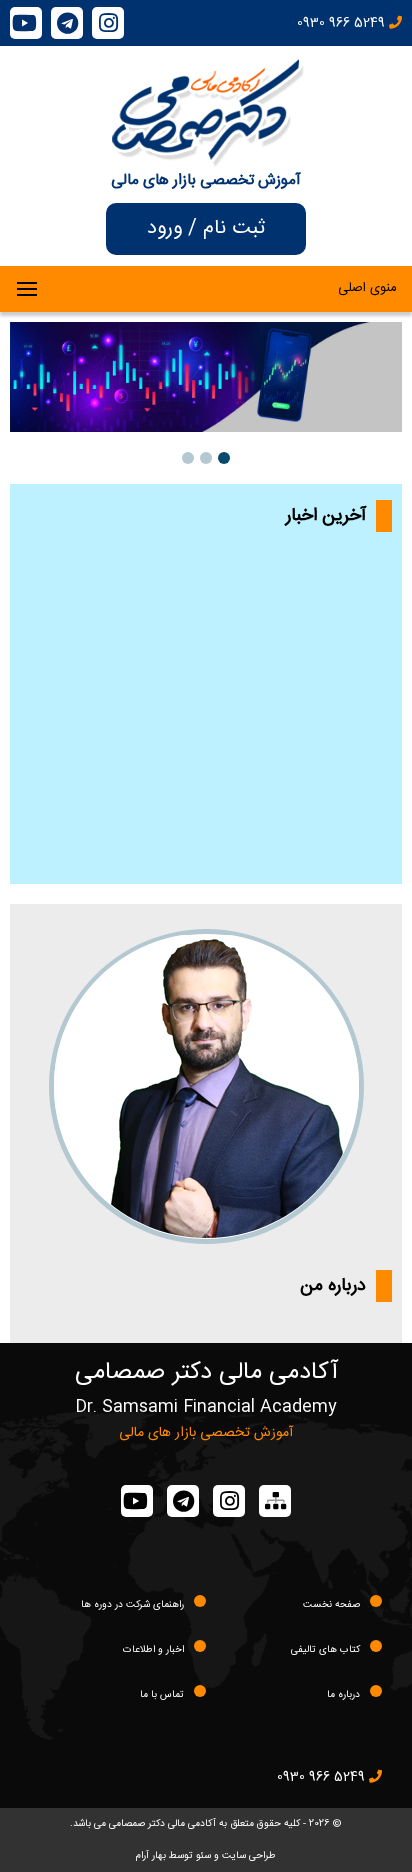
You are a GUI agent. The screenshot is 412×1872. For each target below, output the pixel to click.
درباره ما (343, 1695)
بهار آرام (151, 1856)
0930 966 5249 (343, 23)
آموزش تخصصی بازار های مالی (206, 180)
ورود (164, 228)
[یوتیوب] (26, 23)
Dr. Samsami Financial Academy (206, 1407)
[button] (224, 458)
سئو (203, 1856)
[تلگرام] (67, 23)
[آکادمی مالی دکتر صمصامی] (206, 157)
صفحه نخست (331, 1605)
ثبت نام (234, 228)
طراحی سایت (249, 1856)
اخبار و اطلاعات (153, 1650)
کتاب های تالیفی (325, 1650)
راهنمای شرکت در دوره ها (132, 1605)
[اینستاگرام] (108, 23)
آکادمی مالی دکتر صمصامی (206, 1373)
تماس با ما (162, 1695)
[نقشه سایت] (275, 1501)
